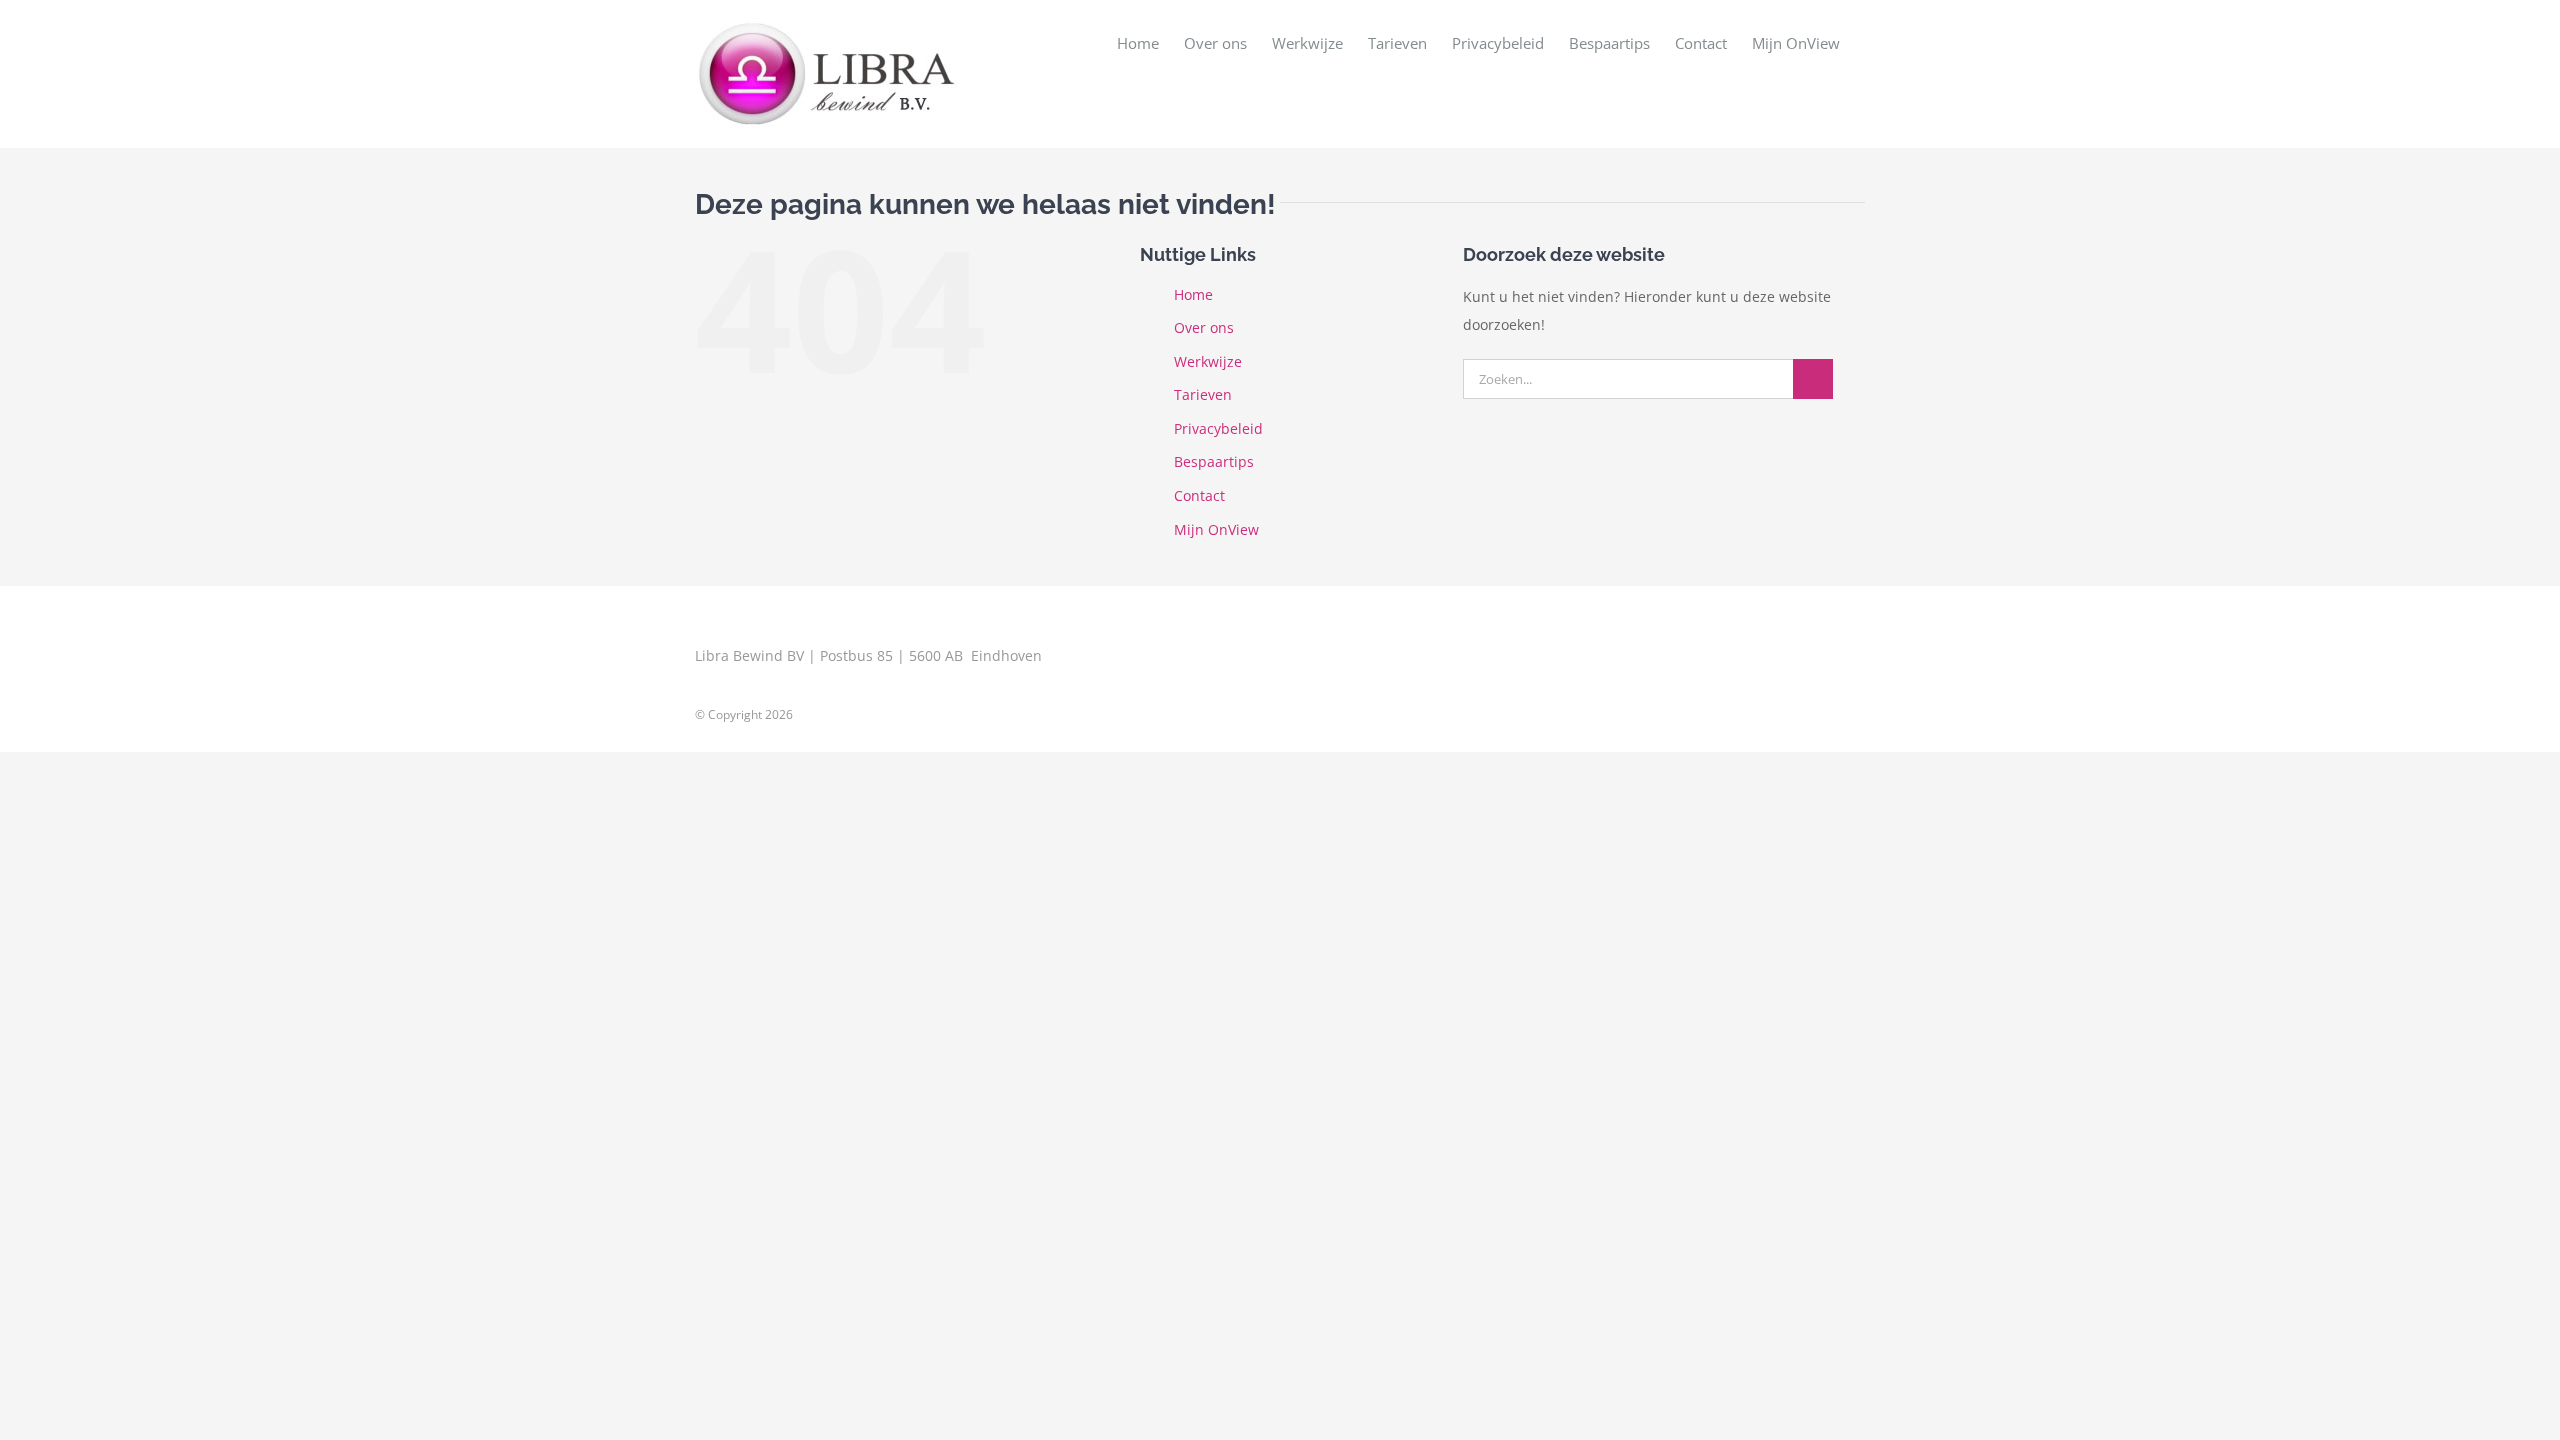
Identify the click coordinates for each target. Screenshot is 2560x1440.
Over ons (1204, 327)
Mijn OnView (1216, 529)
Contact (1199, 495)
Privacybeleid (1218, 428)
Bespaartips (1214, 461)
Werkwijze (1208, 361)
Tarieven (1203, 394)
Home (1193, 294)
